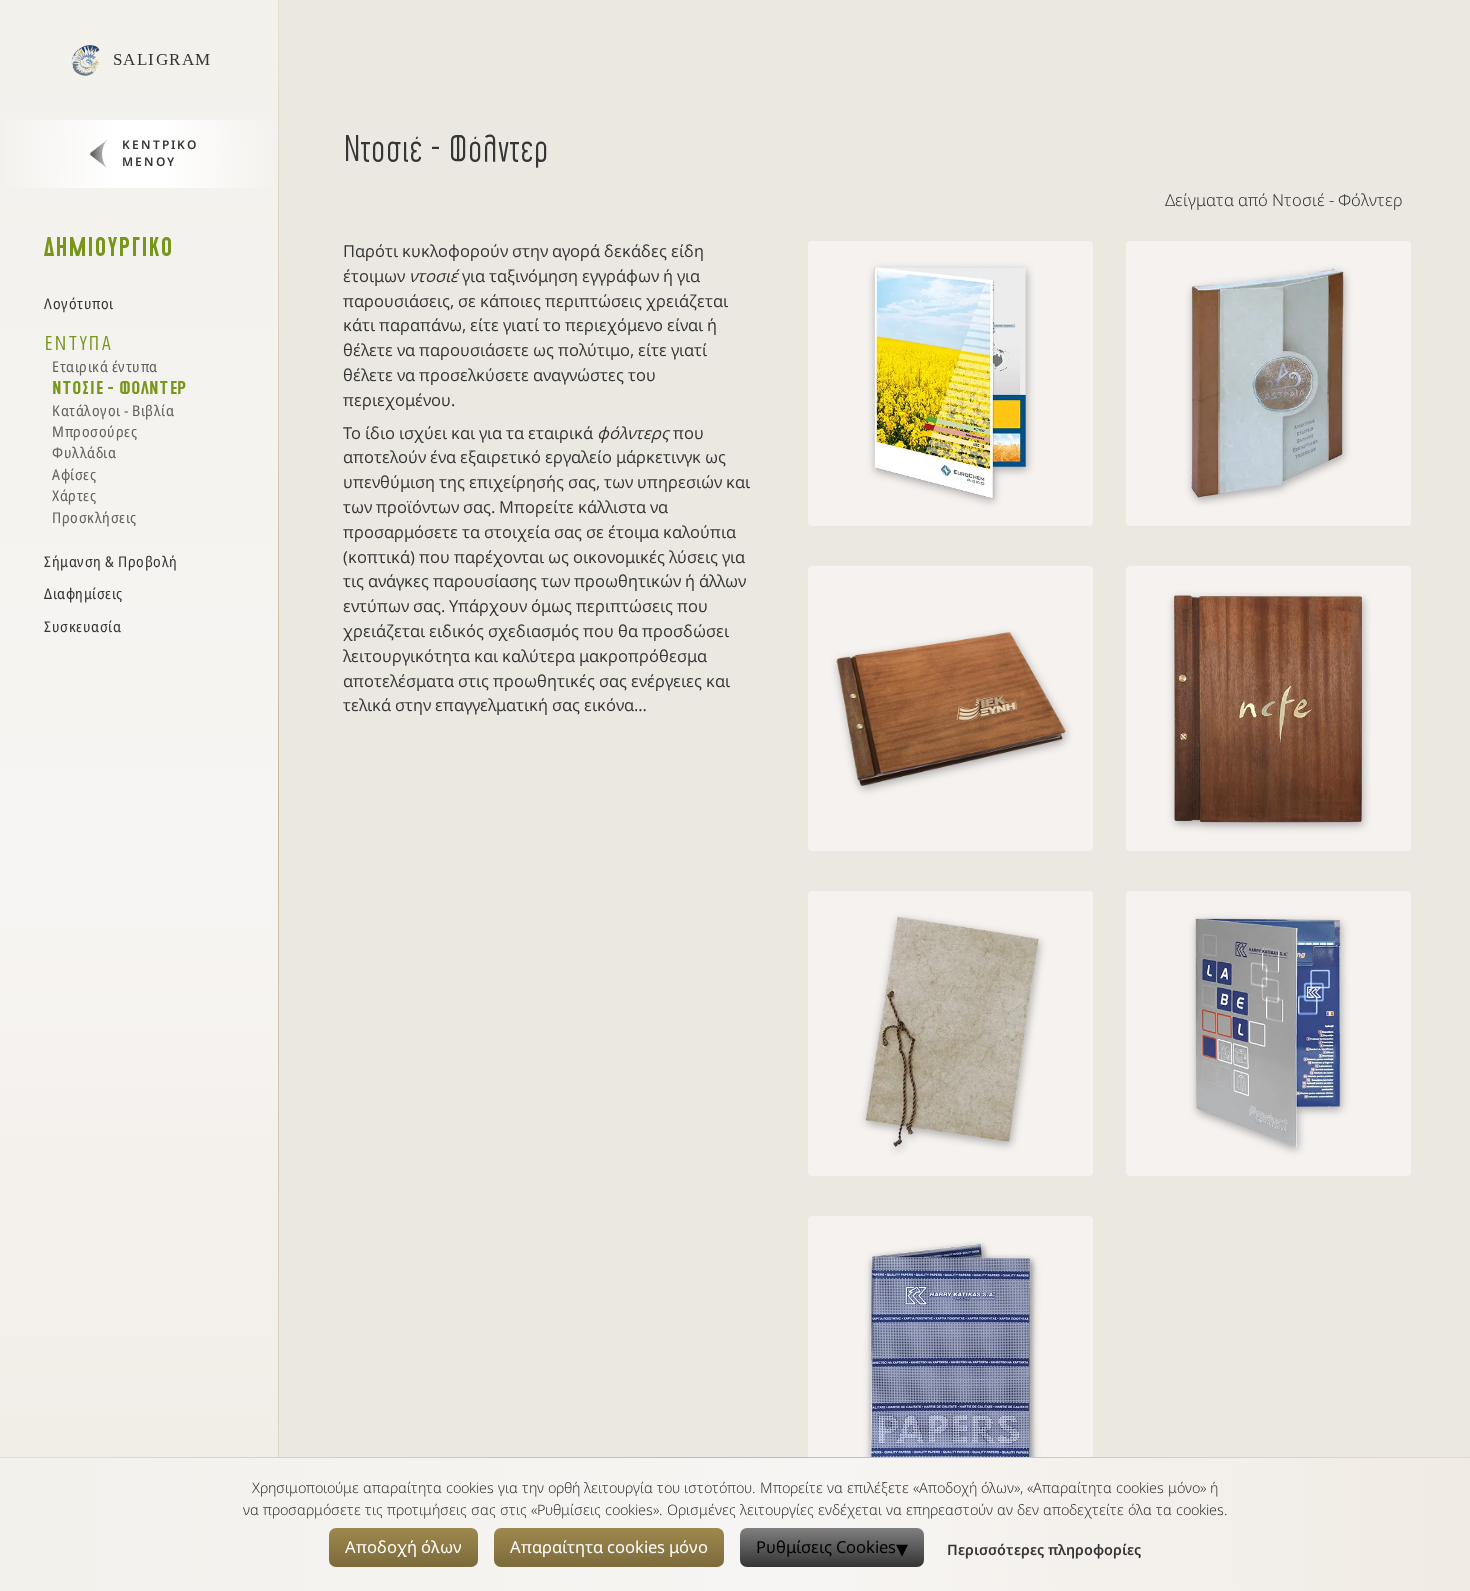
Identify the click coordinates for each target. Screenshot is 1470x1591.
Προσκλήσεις (94, 517)
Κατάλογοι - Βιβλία (113, 410)
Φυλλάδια (84, 452)
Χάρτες (74, 495)
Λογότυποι (79, 303)
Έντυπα (78, 343)
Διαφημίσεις (83, 593)
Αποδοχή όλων (403, 1546)
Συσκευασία (82, 626)
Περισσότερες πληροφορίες (1044, 1549)
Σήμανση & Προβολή (111, 561)
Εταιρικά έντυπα (105, 366)
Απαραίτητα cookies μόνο (609, 1546)
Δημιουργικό (109, 247)
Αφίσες (74, 474)
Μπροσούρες (94, 431)
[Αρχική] (85, 60)
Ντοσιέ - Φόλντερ (119, 388)
